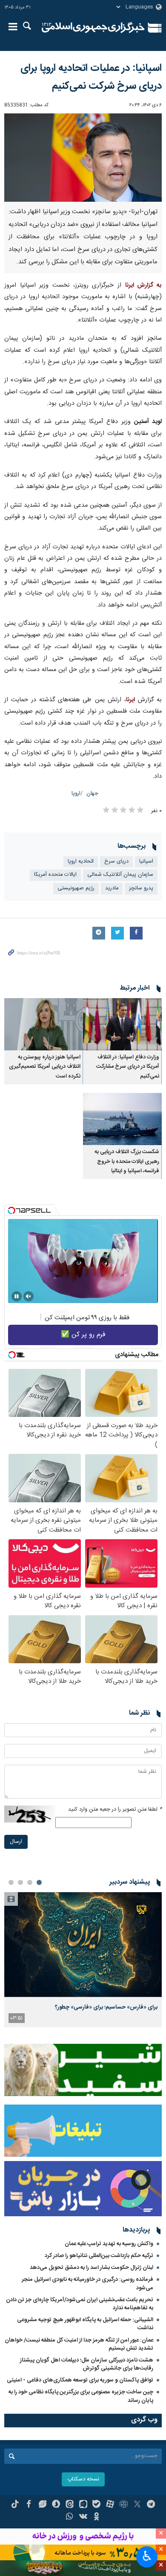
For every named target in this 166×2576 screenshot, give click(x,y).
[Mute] (29, 1296)
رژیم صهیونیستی (76, 888)
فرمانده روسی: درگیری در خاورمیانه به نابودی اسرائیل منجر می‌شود (87, 2284)
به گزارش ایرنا (143, 285)
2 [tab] (30, 1882)
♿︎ (147, 2556)
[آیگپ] (83, 2505)
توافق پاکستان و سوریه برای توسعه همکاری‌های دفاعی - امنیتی (80, 2380)
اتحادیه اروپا (81, 862)
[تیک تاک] (15, 2505)
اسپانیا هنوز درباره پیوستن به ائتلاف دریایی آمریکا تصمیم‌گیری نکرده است (45, 1067)
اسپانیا (146, 862)
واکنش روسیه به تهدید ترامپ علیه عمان (109, 2244)
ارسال (16, 1842)
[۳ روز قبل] (83, 1945)
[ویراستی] (42, 2505)
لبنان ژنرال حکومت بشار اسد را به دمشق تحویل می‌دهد (92, 2268)
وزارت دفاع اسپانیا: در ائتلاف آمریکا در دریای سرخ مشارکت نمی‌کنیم (128, 1067)
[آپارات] (110, 2505)
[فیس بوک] (29, 2505)
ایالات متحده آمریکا (55, 875)
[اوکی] (96, 2517)
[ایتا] (70, 2505)
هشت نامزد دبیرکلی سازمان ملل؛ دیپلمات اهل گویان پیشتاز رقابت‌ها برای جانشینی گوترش (87, 2364)
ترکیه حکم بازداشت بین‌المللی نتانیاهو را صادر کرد (99, 2256)
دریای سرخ (116, 862)
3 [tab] (20, 1882)
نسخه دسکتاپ (83, 2479)
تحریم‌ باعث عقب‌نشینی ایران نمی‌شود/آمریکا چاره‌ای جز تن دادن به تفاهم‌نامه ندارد (80, 2304)
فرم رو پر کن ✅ (83, 1335)
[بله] (96, 2505)
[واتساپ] (70, 2517)
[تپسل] (11, 1210)
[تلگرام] (151, 2505)
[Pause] (17, 1296)
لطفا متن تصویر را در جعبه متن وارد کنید (115, 1810)
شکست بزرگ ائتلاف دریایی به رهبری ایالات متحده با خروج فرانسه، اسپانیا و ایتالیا (127, 1162)
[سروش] (56, 2505)
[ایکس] (137, 2505)
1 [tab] (39, 1882)
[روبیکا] (124, 2505)
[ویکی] (83, 2517)
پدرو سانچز (141, 888)
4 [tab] (11, 1882)
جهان (92, 794)
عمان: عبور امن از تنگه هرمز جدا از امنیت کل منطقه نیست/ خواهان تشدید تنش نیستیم (79, 2344)
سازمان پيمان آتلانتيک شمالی (120, 875)
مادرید (112, 888)
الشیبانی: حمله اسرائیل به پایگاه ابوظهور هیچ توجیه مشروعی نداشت (85, 2324)
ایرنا (93, 28)
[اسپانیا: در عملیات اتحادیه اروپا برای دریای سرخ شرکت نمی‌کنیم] (83, 158)
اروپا (76, 794)
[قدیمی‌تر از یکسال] (122, 1024)
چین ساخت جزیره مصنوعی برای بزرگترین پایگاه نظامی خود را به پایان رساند (81, 2396)
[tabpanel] (83, 1960)
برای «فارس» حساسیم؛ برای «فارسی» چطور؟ (106, 2007)
